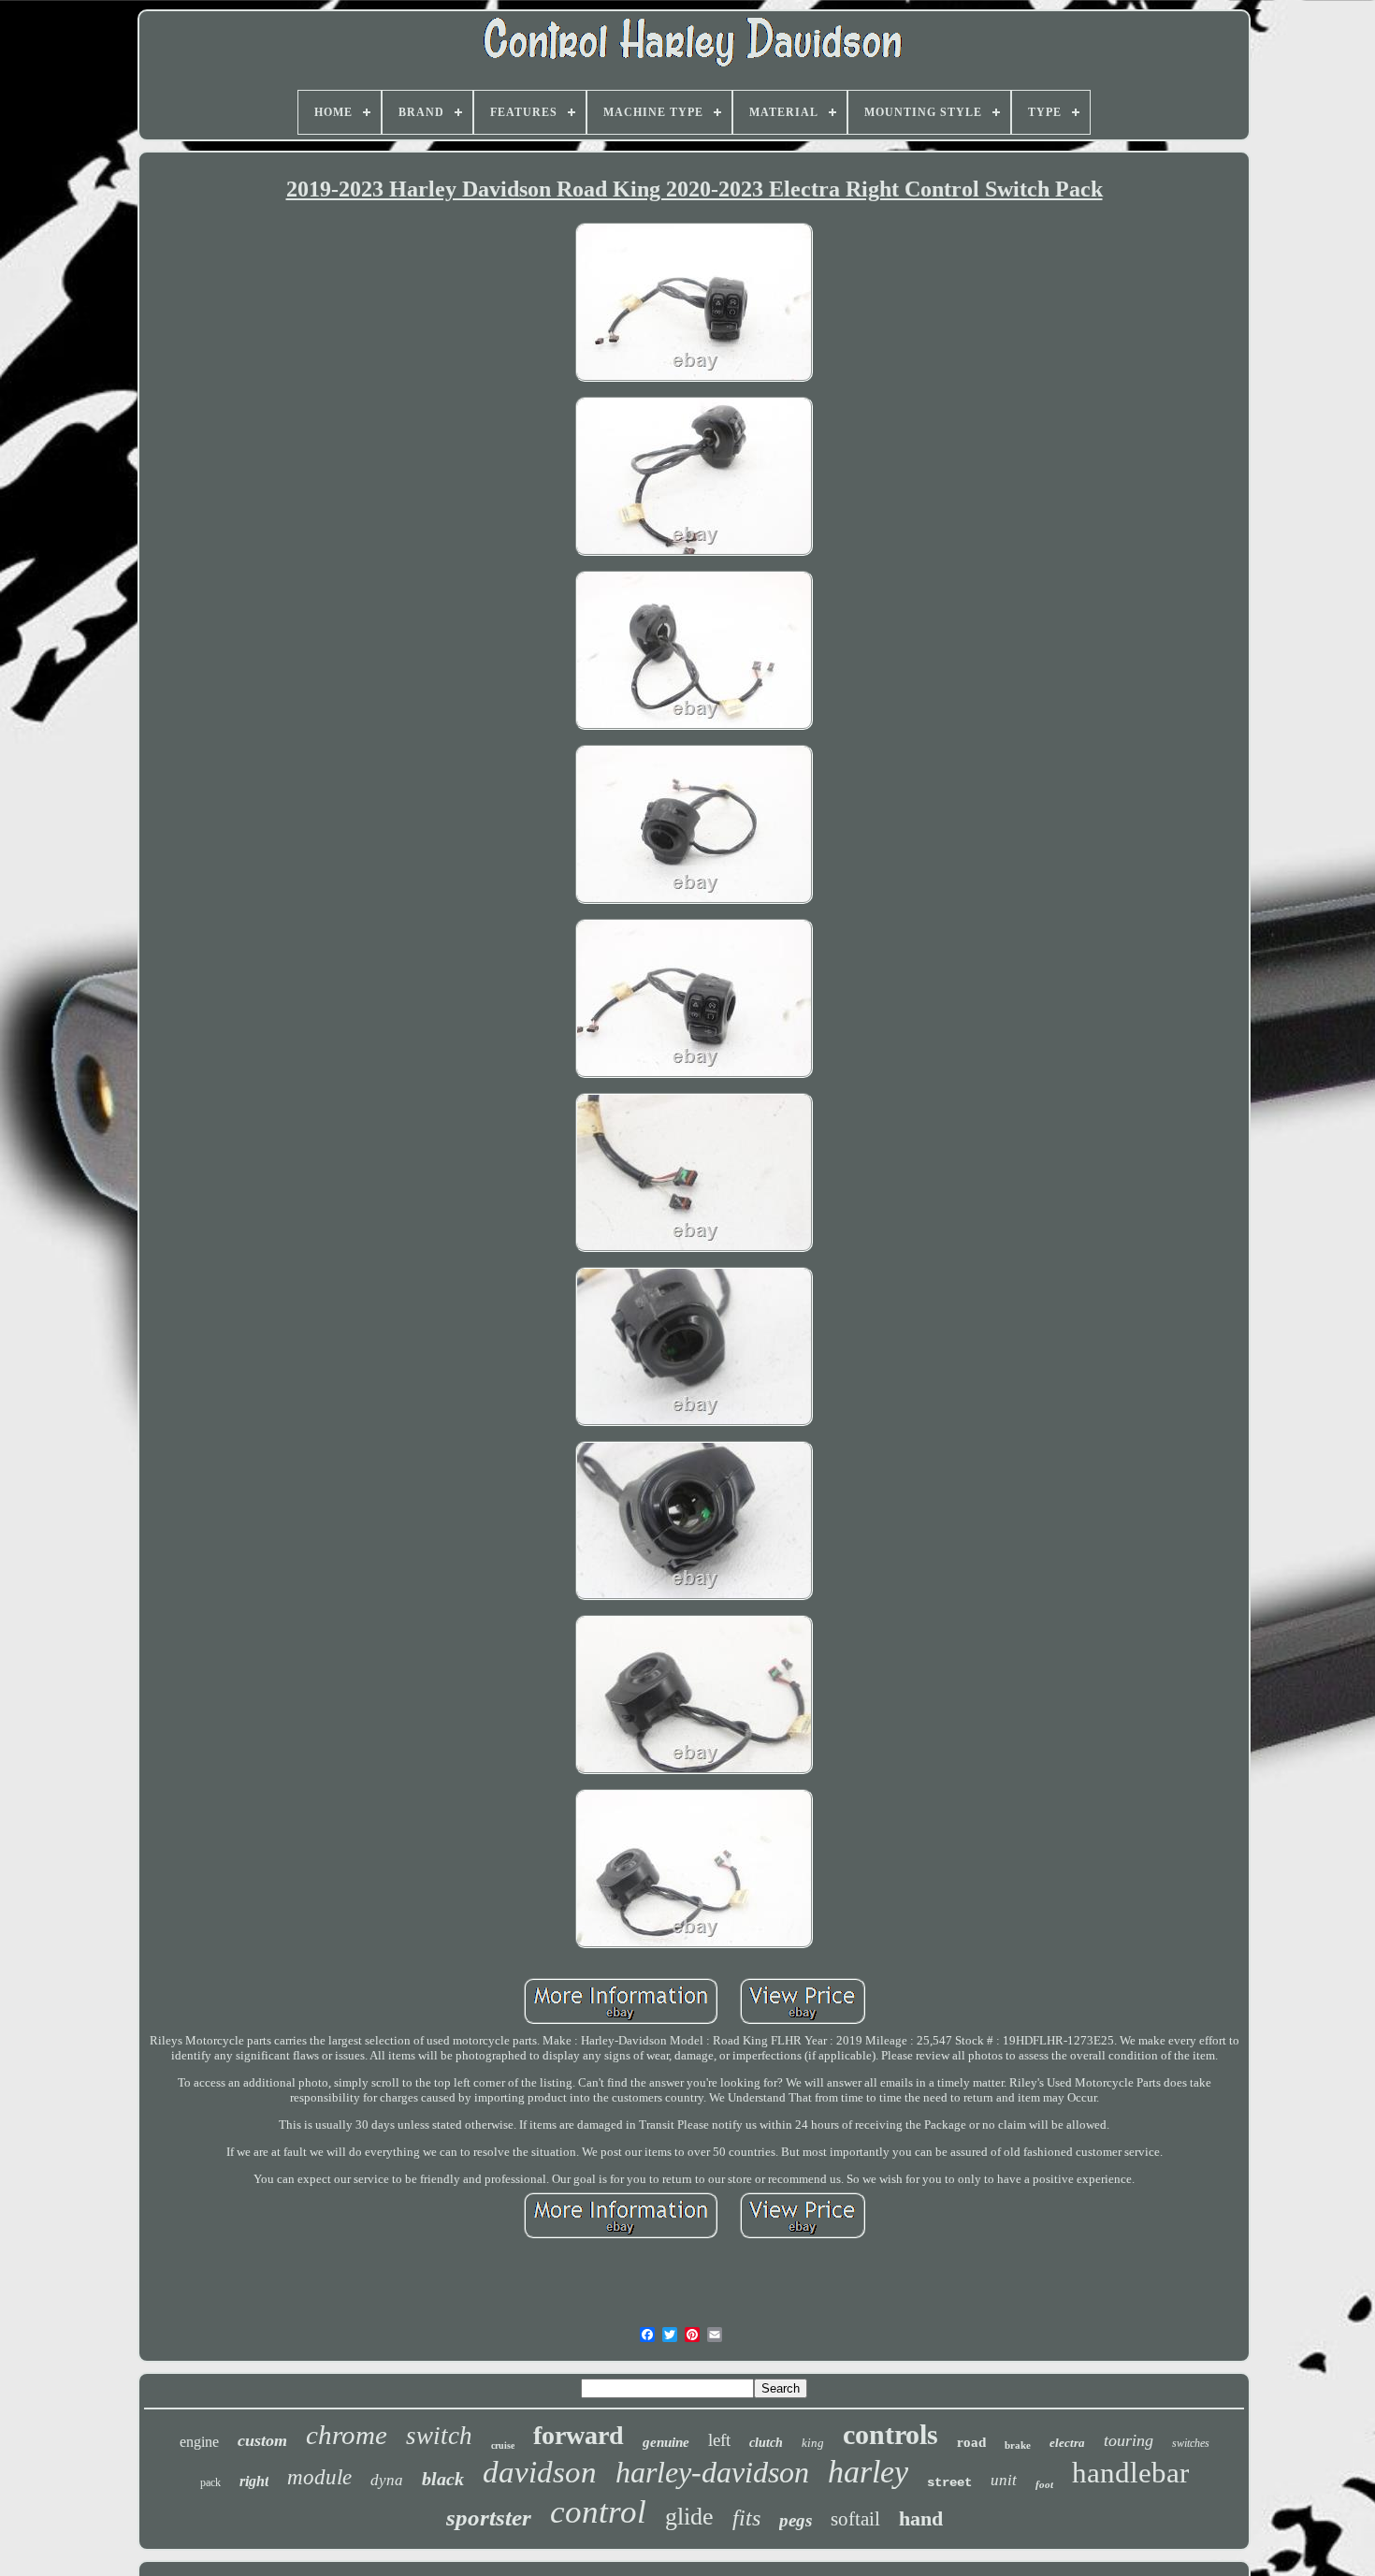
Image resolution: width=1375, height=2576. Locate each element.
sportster (489, 2518)
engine (199, 2442)
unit (1004, 2480)
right (254, 2481)
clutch (766, 2443)
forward (579, 2435)
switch (439, 2436)
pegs (796, 2520)
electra (1067, 2443)
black (443, 2479)
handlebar (1130, 2473)
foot (1044, 2484)
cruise (503, 2445)
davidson (540, 2472)
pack (210, 2482)
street (949, 2482)
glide (689, 2517)
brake (1018, 2445)
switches (1191, 2443)
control (598, 2512)
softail (855, 2519)
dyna (387, 2480)
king (813, 2443)
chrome (347, 2435)
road (971, 2442)
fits (746, 2518)
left (719, 2440)
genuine (666, 2442)
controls (890, 2434)
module (319, 2477)
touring (1129, 2440)
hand (921, 2518)
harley (868, 2472)
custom (262, 2440)
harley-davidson (712, 2472)
